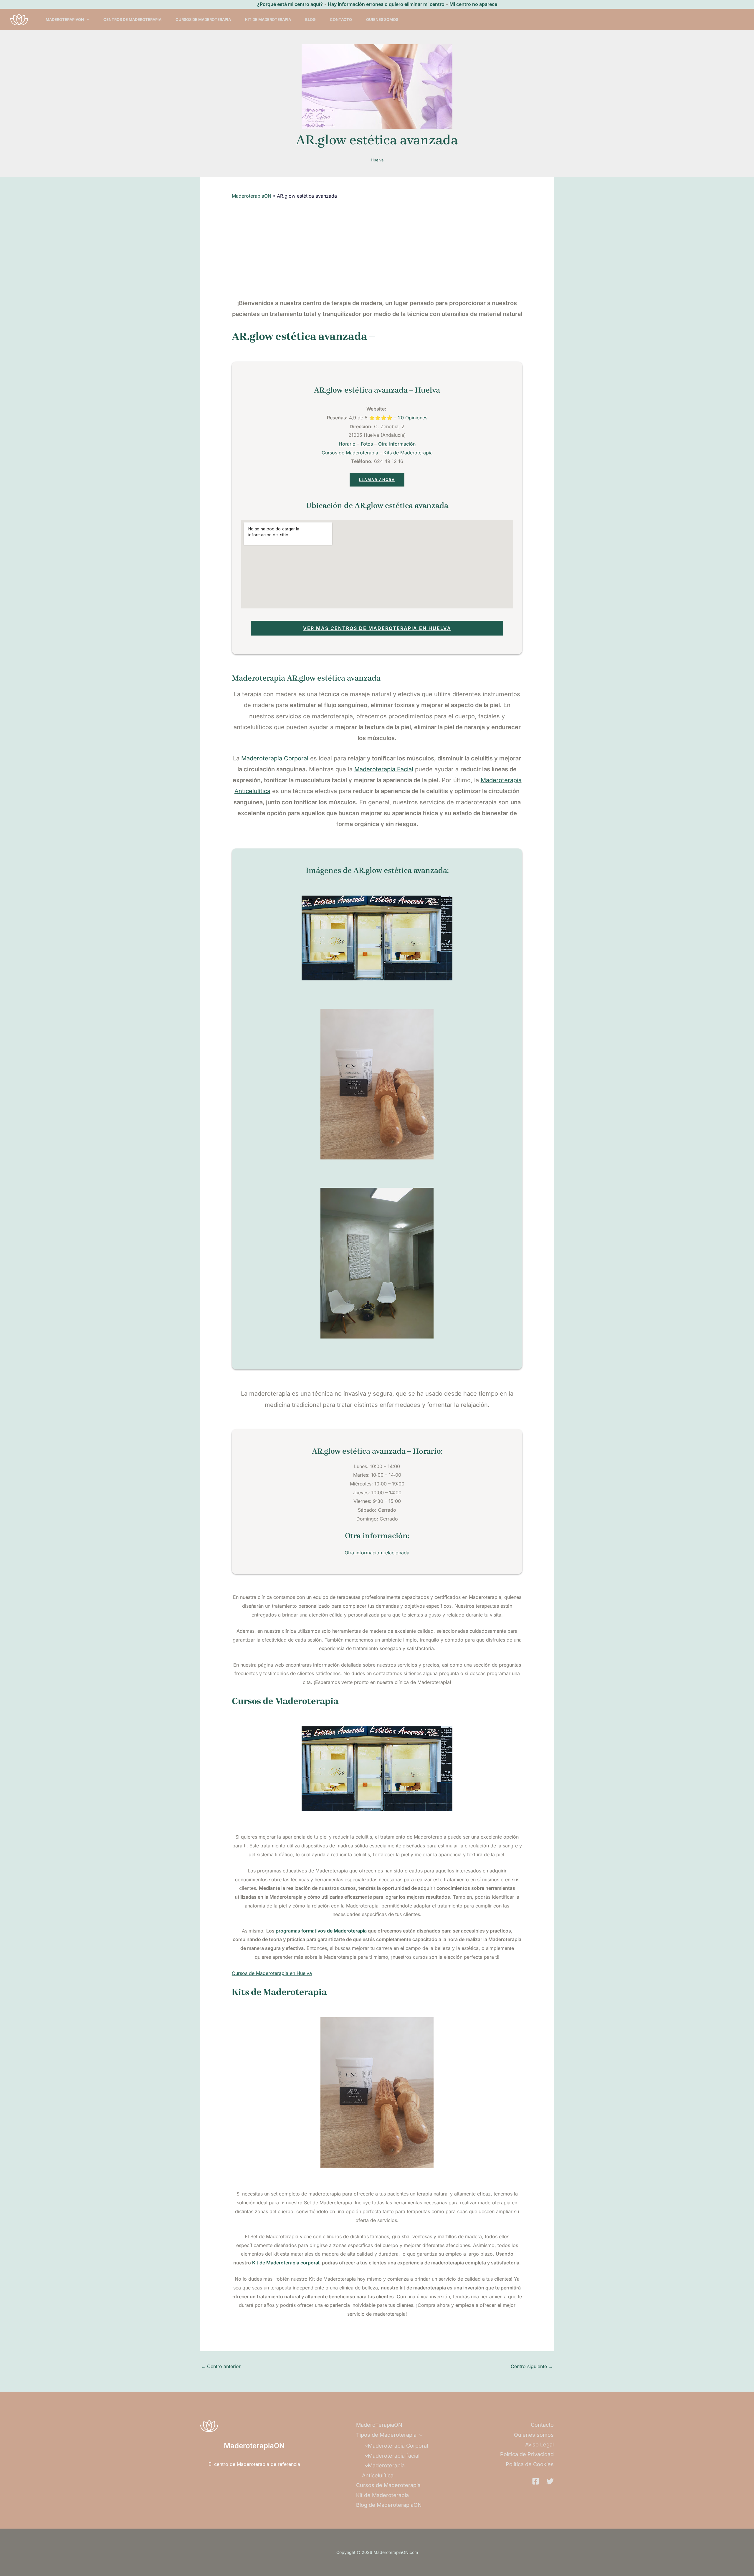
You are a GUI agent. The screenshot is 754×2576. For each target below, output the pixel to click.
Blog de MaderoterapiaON (389, 2505)
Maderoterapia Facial (384, 769)
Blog (310, 19)
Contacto (341, 19)
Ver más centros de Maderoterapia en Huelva (377, 628)
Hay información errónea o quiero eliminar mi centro (386, 4)
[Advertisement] (377, 249)
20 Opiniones (413, 418)
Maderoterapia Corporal (275, 758)
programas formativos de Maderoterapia (321, 1931)
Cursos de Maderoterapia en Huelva (272, 1973)
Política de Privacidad (527, 2454)
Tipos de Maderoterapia (386, 2435)
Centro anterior (221, 2366)
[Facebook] (536, 2481)
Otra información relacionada (377, 1553)
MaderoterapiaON (252, 196)
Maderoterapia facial (394, 2456)
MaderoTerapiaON (65, 19)
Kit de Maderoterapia (268, 19)
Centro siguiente (532, 2366)
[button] (87, 19)
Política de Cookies (530, 2464)
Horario (347, 444)
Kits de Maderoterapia (408, 453)
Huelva (377, 160)
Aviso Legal (539, 2445)
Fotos (367, 444)
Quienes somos (382, 19)
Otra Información (397, 444)
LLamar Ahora (377, 480)
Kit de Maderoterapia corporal (286, 2263)
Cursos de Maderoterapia (203, 19)
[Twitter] (550, 2481)
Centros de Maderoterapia (132, 19)
